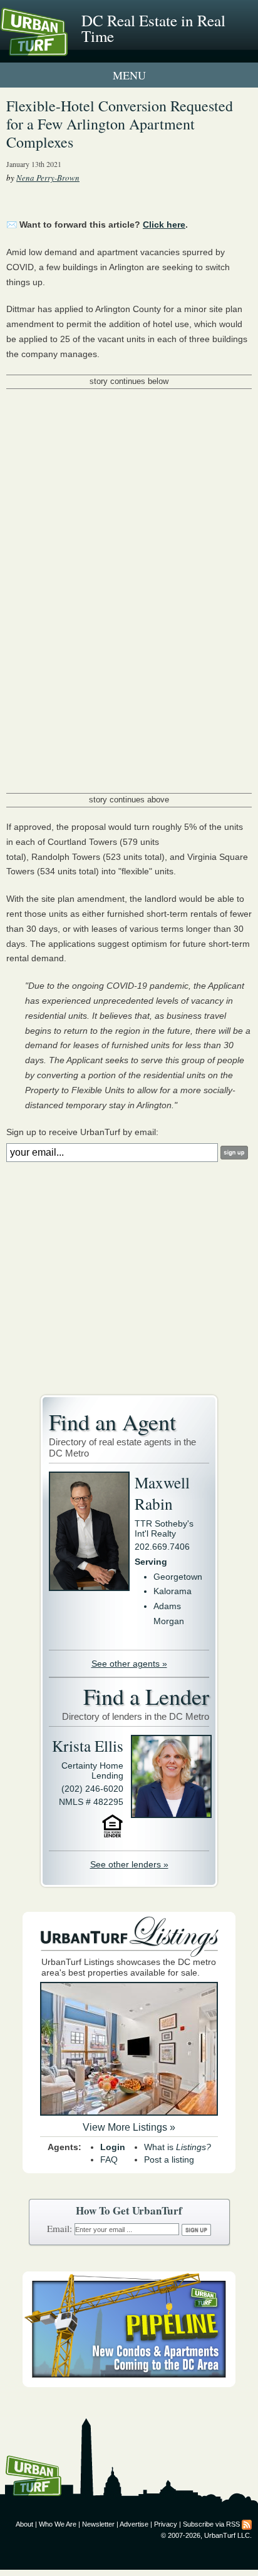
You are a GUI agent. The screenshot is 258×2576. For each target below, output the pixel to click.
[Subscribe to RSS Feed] (247, 2524)
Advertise (134, 2524)
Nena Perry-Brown (48, 178)
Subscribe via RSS (211, 2524)
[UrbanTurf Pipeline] (129, 2384)
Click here (164, 225)
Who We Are (58, 2524)
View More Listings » (129, 2127)
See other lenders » (129, 1864)
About (24, 2524)
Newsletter (98, 2524)
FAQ (109, 2159)
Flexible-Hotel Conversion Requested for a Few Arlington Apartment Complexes (120, 124)
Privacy (166, 2524)
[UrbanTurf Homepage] (66, 49)
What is (178, 2147)
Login (113, 2147)
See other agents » (129, 1664)
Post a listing (169, 2159)
